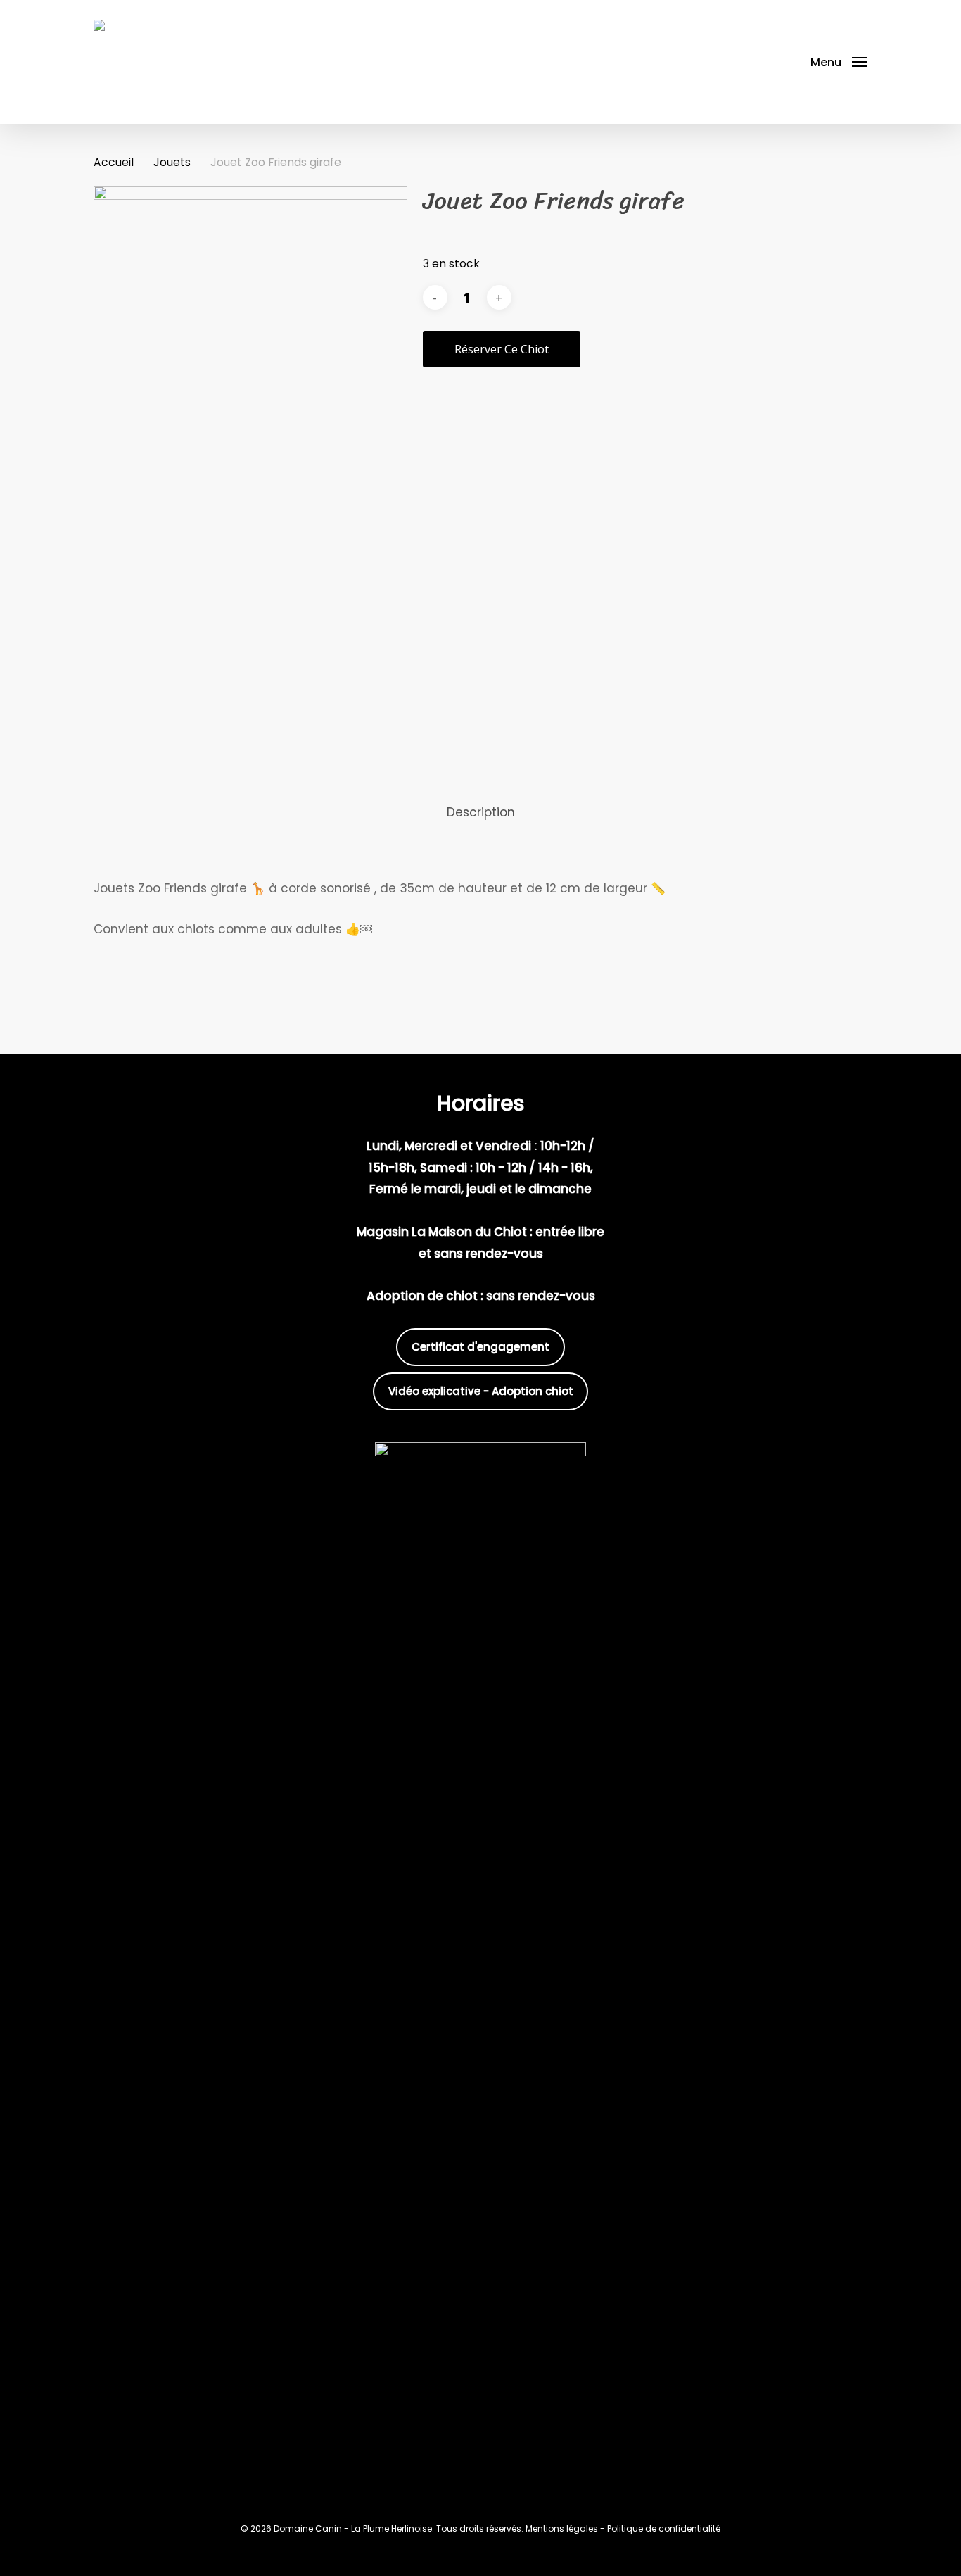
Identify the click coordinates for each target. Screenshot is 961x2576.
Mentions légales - (566, 2528)
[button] (839, 62)
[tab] (481, 813)
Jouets (172, 162)
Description (481, 812)
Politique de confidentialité (664, 2528)
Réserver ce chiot (502, 349)
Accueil (114, 162)
